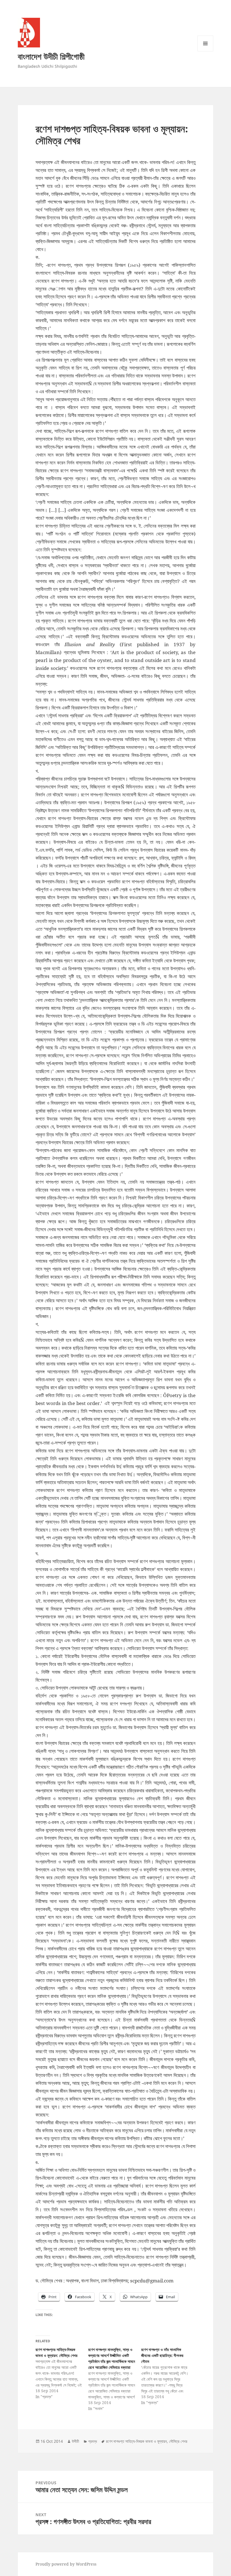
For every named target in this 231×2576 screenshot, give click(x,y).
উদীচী (75, 2441)
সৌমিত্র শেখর (178, 2441)
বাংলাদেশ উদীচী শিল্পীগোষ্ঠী (51, 56)
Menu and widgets (206, 51)
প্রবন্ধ (93, 2441)
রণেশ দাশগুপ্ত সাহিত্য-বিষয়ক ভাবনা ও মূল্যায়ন (136, 2441)
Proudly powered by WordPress (66, 2564)
